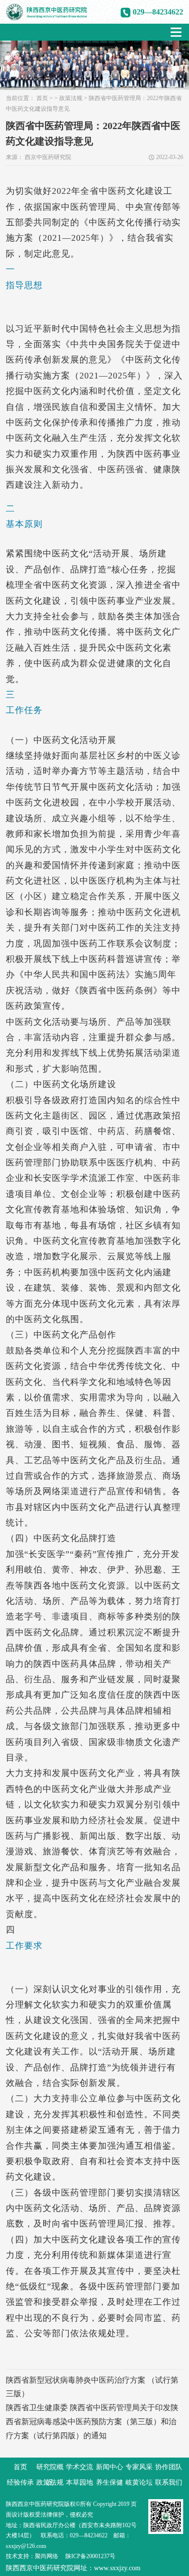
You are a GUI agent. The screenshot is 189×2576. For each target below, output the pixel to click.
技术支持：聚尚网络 (32, 2556)
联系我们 (169, 2482)
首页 (42, 98)
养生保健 (110, 2482)
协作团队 (169, 2467)
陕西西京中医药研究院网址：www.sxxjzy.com (73, 2568)
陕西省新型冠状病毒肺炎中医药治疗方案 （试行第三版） (92, 2387)
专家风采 (139, 2467)
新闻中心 (110, 2467)
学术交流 (79, 2467)
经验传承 (20, 2482)
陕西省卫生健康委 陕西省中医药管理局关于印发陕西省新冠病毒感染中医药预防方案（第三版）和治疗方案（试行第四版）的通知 (92, 2422)
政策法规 (71, 98)
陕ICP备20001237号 (90, 2556)
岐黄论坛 (139, 2482)
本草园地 (79, 2482)
